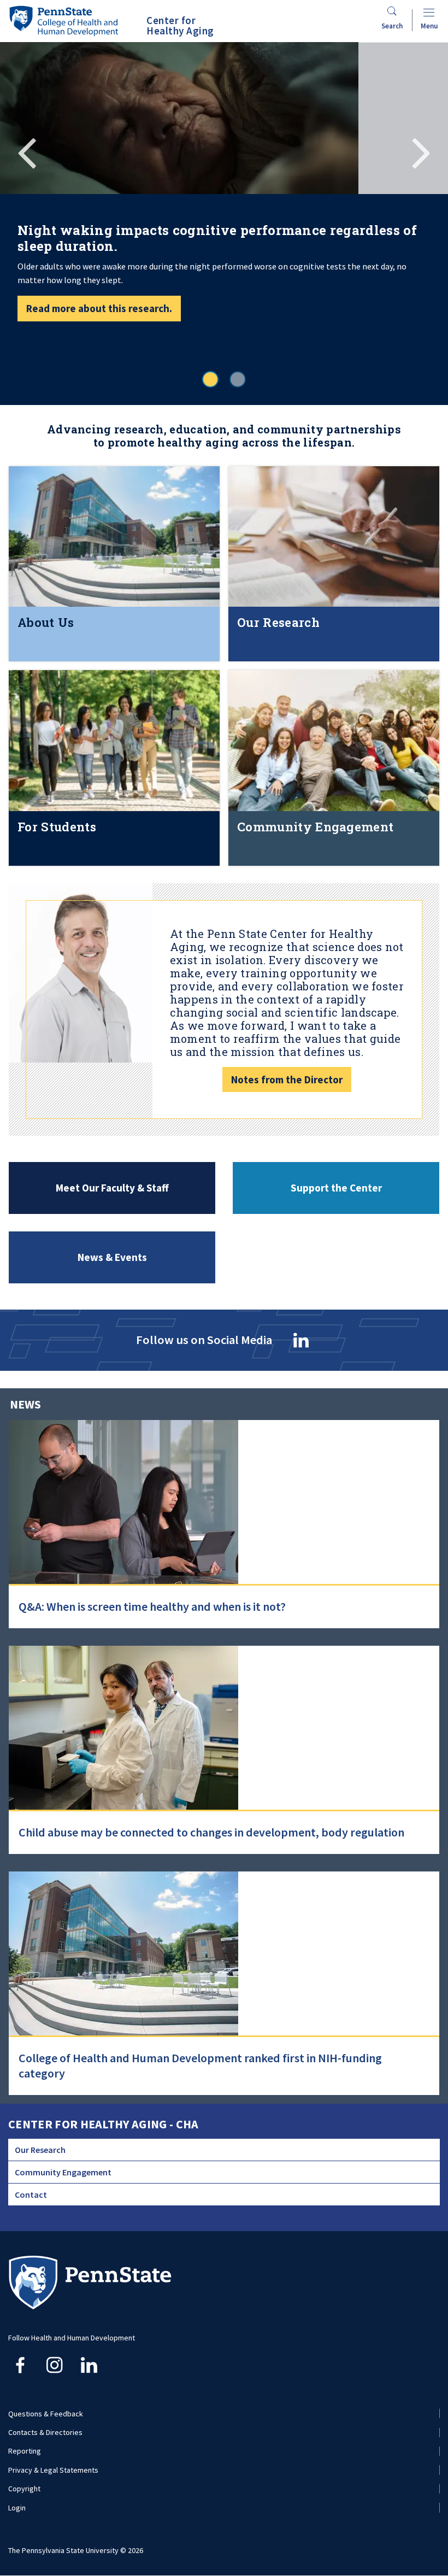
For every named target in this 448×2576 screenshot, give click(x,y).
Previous (27, 151)
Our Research (40, 2150)
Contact (31, 2194)
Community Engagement (63, 2172)
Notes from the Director (287, 1079)
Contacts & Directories (45, 2432)
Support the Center (336, 1188)
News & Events (112, 1257)
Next (421, 151)
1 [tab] (210, 379)
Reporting (25, 2451)
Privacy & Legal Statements (53, 2470)
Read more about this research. (99, 308)
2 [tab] (238, 379)
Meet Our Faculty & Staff (112, 1188)
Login (17, 2508)
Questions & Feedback (46, 2414)
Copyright (24, 2489)
